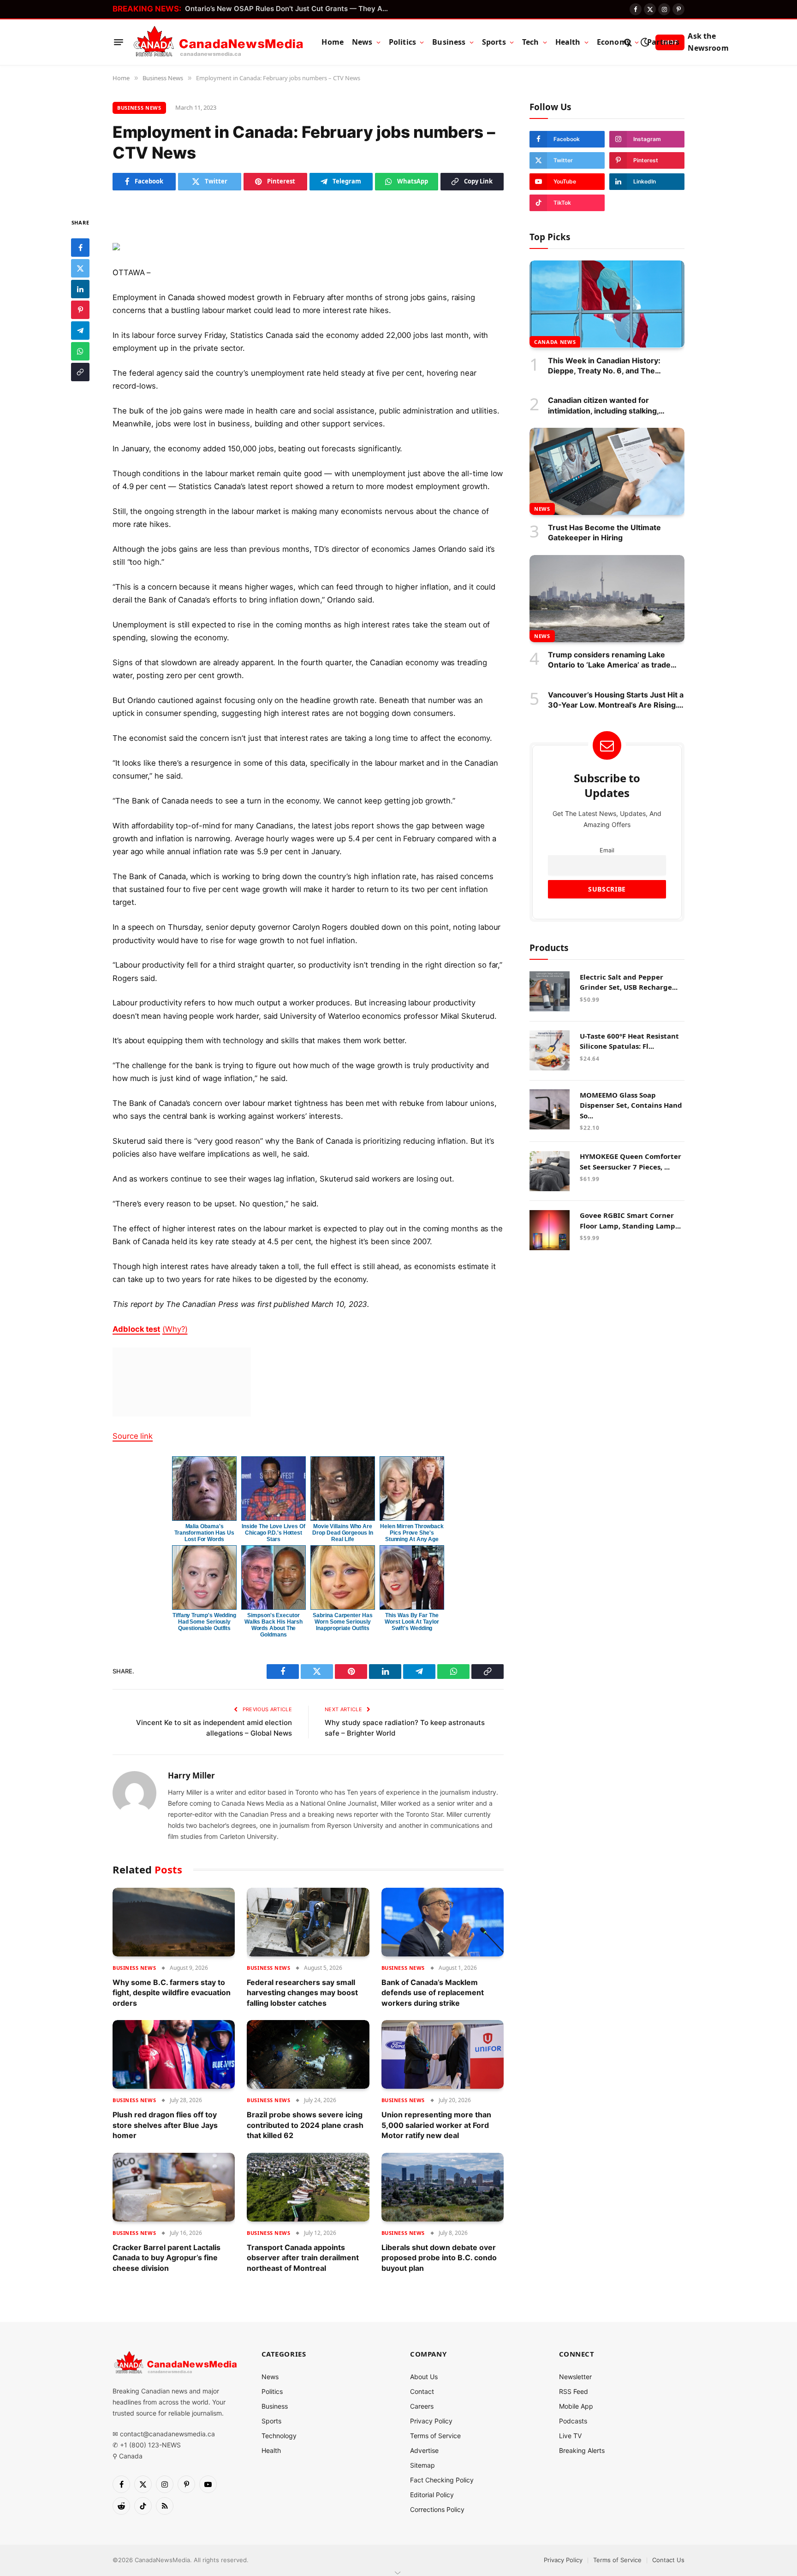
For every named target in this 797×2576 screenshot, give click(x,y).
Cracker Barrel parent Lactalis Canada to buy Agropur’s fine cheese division (167, 2258)
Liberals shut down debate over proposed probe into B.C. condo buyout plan (439, 2258)
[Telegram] (80, 330)
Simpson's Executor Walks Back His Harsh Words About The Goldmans (274, 1625)
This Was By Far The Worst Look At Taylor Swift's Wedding (412, 1622)
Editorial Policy (432, 2495)
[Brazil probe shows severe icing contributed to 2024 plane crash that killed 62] (308, 2054)
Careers (422, 2406)
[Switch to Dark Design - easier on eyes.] (645, 42)
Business (449, 42)
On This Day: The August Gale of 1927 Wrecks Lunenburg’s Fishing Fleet (289, 9)
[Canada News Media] (218, 42)
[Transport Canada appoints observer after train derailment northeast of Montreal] (308, 2187)
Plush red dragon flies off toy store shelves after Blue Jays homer (165, 2125)
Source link (133, 1436)
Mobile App (576, 2406)
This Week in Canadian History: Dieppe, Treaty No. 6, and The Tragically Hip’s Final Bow (604, 366)
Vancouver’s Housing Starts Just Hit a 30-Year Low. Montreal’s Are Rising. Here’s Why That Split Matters (616, 700)
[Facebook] (80, 247)
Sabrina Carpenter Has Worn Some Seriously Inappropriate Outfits (342, 1622)
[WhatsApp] (80, 351)
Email (607, 850)
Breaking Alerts (582, 2450)
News (362, 42)
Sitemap (422, 2465)
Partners (663, 42)
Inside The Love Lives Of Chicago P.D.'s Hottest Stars (273, 1533)
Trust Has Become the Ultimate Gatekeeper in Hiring (604, 532)
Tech (531, 42)
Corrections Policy (437, 2509)
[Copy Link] (80, 372)
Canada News (555, 341)
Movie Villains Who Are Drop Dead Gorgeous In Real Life (342, 1533)
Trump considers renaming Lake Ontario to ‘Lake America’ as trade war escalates (609, 660)
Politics (402, 42)
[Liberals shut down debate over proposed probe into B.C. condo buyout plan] (443, 2187)
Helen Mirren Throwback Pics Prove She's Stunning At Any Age (412, 1533)
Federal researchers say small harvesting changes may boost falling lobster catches (302, 1993)
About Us (424, 2377)
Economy (614, 42)
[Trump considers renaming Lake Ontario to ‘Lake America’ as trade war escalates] (607, 599)
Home (333, 42)
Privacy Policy (431, 2421)
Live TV (570, 2436)
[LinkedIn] (80, 289)
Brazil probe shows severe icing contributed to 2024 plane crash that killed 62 (305, 2125)
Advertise (424, 2450)
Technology (279, 2436)
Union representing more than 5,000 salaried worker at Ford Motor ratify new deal (436, 2125)
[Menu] (119, 42)
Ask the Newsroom (708, 42)
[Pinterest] (80, 309)
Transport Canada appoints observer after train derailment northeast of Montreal (303, 2258)
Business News (139, 108)
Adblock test (136, 1329)
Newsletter (575, 2377)
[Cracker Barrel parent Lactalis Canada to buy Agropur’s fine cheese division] (174, 2187)
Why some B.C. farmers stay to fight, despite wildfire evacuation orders (172, 1993)
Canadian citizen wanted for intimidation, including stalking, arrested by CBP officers (603, 406)
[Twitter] (80, 268)
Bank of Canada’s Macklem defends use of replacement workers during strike (433, 1993)
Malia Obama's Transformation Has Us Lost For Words (204, 1533)
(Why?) (175, 1329)
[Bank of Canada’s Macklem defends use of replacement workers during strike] (443, 1922)
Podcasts (573, 2421)
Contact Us (668, 2560)
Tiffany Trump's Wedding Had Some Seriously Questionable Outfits (204, 1622)
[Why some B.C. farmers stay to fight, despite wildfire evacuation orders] (174, 1922)
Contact (422, 2391)
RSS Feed (574, 2391)
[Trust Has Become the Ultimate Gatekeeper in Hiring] (607, 471)
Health (568, 42)
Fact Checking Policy (442, 2480)
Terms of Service (435, 2436)
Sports (494, 42)
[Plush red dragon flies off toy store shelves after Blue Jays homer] (174, 2054)
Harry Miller (191, 1776)
